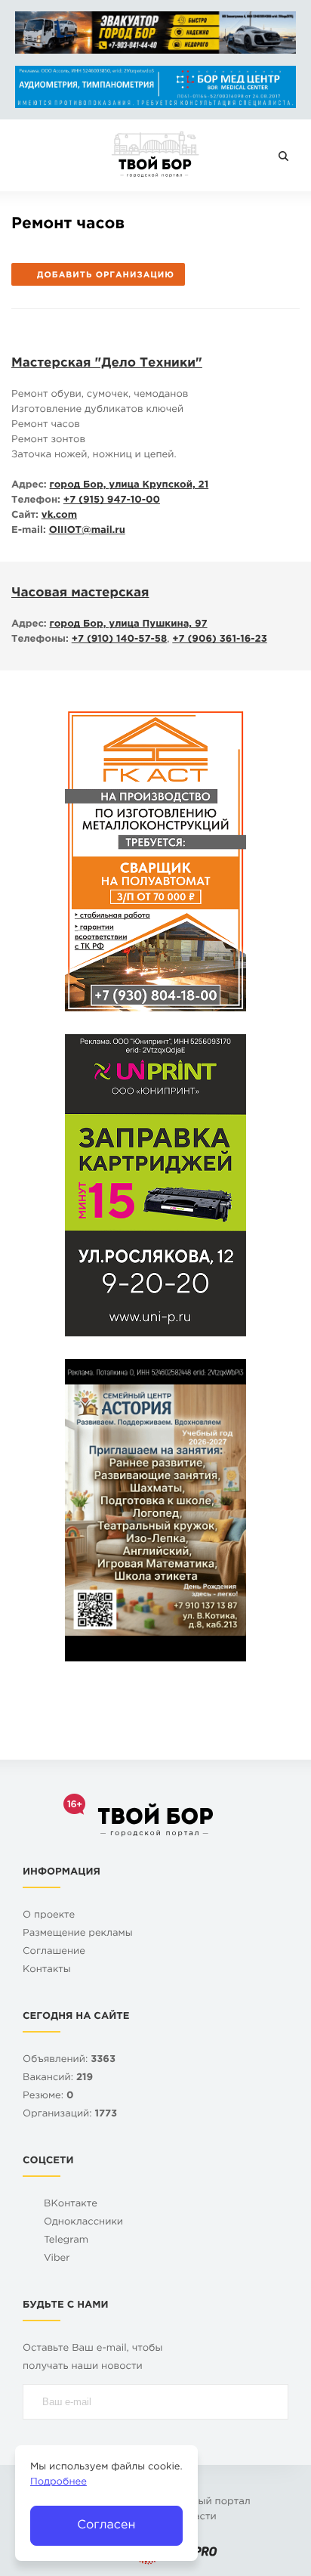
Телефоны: (40, 640)
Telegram (66, 2241)
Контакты (47, 1970)
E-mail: (29, 531)
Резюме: (48, 2096)
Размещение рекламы (78, 1934)
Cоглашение (54, 1952)
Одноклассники (83, 2223)
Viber (57, 2259)
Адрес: (29, 486)
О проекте (49, 1916)
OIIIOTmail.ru (87, 531)
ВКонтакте (71, 2204)
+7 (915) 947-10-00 (112, 501)
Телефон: (36, 501)
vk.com (59, 516)
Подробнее (59, 2483)
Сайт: (25, 516)
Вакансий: (58, 2078)
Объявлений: (69, 2060)
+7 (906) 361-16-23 (219, 640)
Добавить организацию (106, 275)
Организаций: (70, 2115)
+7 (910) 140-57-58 (119, 640)
